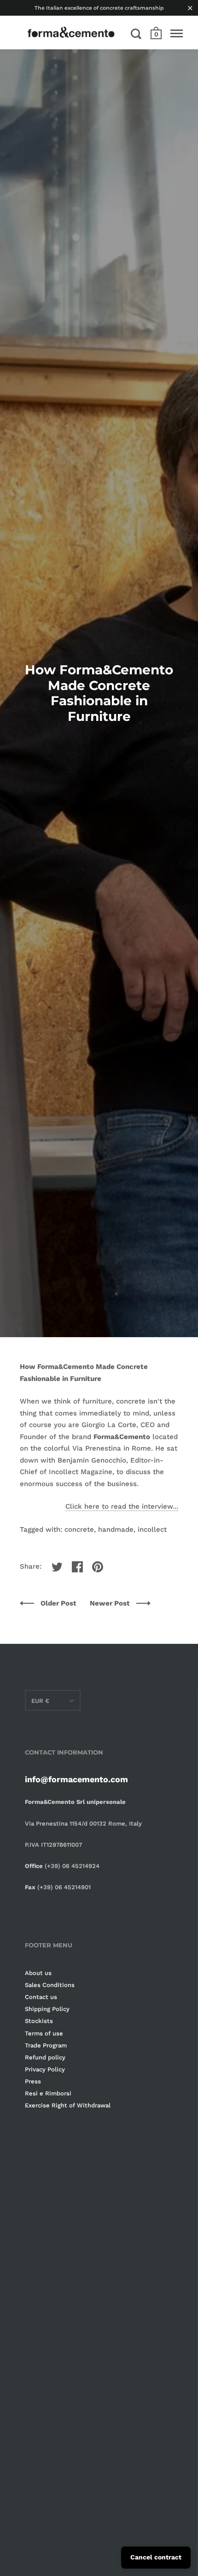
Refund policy (45, 2057)
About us (38, 1973)
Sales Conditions (50, 1985)
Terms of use (44, 2033)
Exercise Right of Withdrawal (68, 2105)
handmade (116, 1529)
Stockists (39, 2021)
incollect (152, 1529)
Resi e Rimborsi (48, 2093)
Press (33, 2081)
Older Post (58, 1603)
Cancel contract (156, 2557)
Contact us (41, 1997)
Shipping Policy (47, 2009)
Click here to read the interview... (122, 1506)
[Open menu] (177, 34)
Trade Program (46, 2045)
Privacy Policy (45, 2069)
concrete (79, 1529)
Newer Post (111, 1603)
